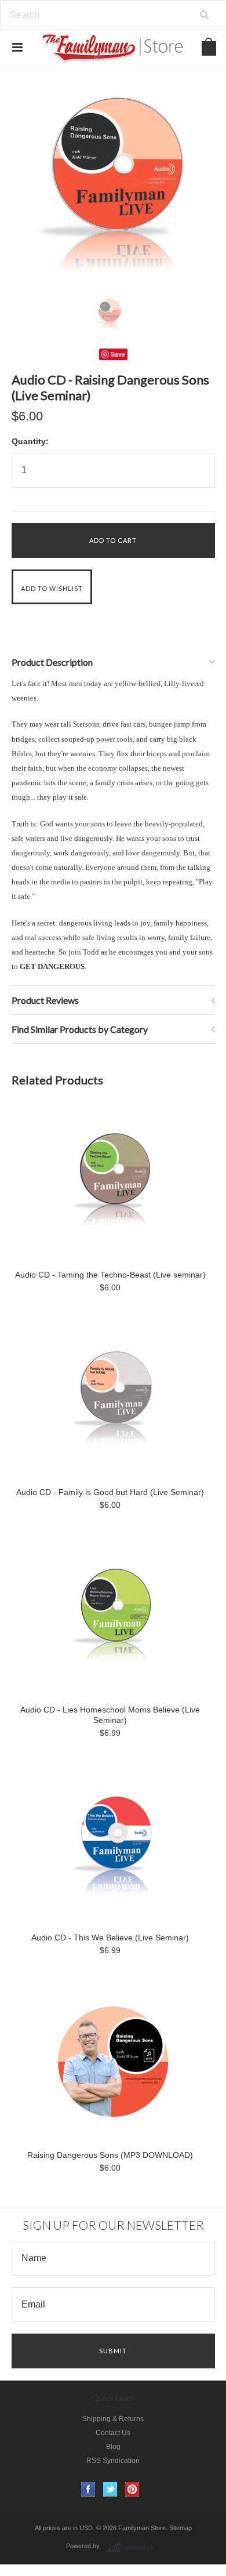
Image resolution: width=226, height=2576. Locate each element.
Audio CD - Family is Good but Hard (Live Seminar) (110, 1492)
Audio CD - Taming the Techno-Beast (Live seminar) (110, 1275)
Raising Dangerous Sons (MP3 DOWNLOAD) (110, 2155)
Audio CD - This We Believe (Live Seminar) (110, 1938)
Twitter (110, 2489)
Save (118, 354)
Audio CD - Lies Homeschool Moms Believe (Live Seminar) (110, 1715)
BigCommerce (133, 2546)
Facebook (88, 2489)
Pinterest (132, 2489)
